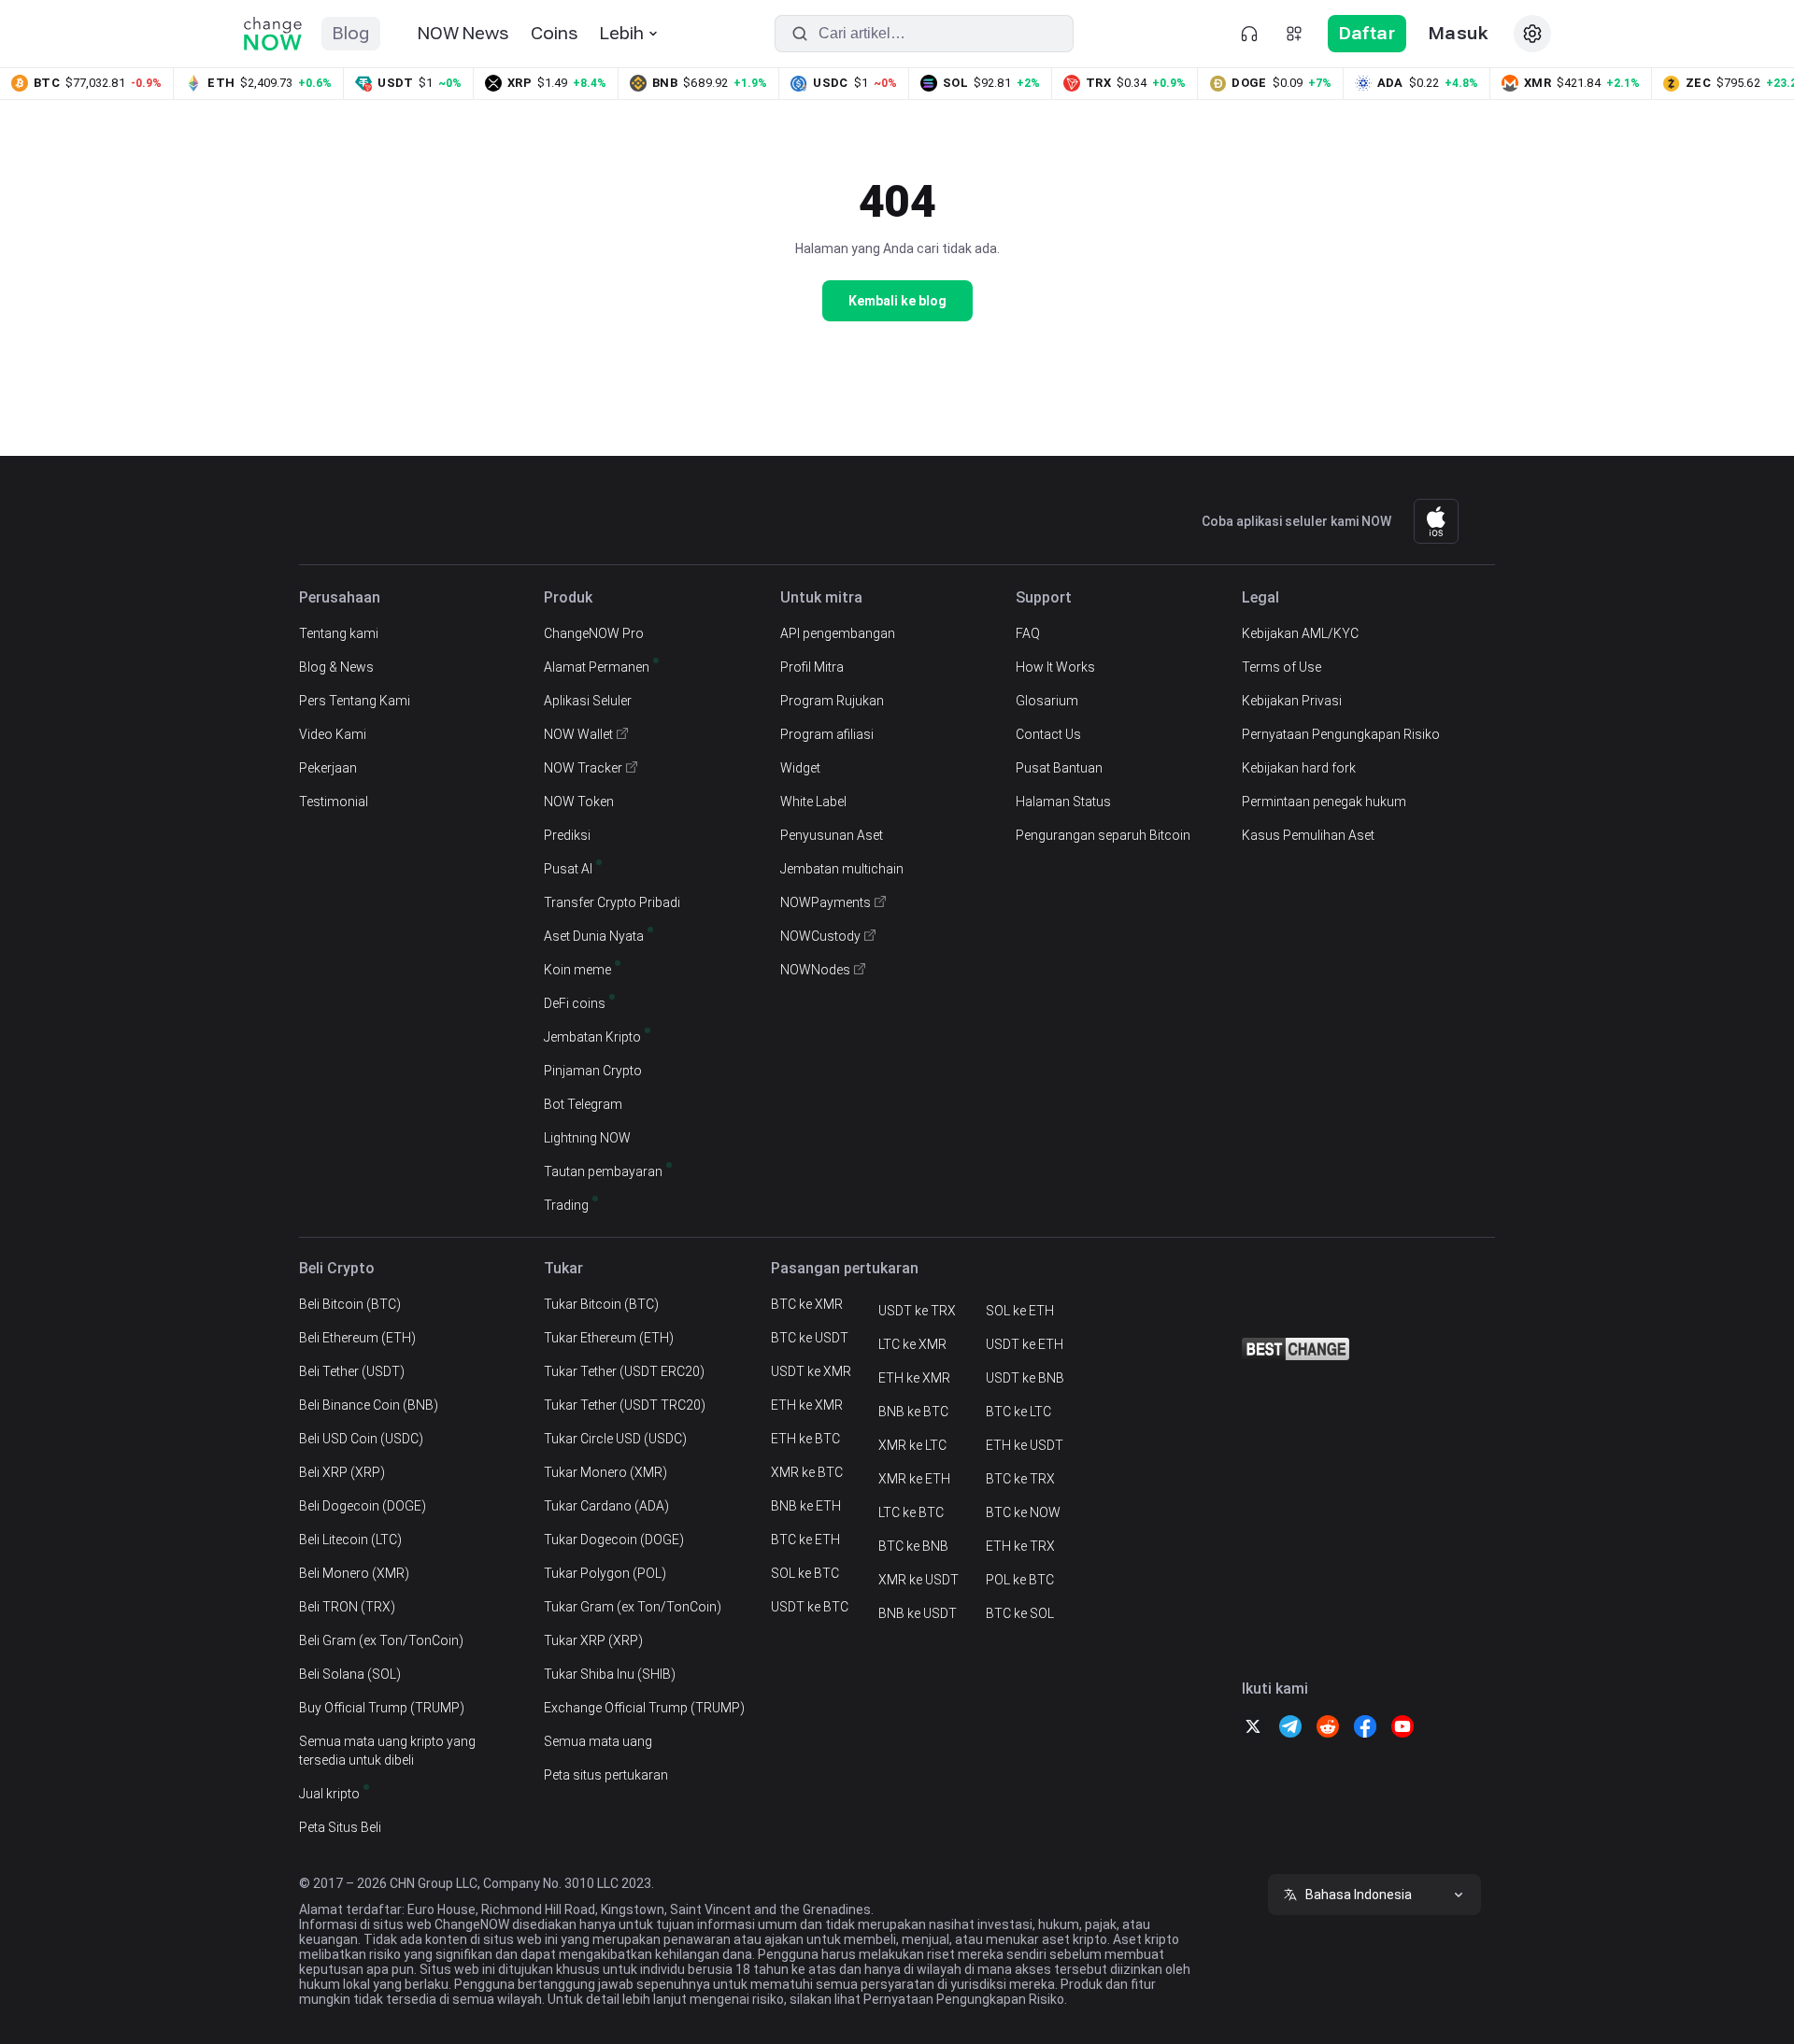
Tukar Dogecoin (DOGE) (614, 1540)
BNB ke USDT (918, 1613)
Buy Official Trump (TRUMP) (382, 1708)
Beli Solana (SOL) (350, 1674)
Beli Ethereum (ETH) (357, 1338)
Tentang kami (339, 633)
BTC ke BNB (913, 1546)
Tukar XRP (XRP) (593, 1640)
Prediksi (567, 835)
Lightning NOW (587, 1138)
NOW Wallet (578, 734)
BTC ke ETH (805, 1540)
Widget (800, 768)
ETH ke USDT (1025, 1445)
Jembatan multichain (842, 869)
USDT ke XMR (811, 1371)
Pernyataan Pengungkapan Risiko (1341, 734)
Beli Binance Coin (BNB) (369, 1405)
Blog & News (336, 667)
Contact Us (1048, 734)
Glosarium (1047, 701)
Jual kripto (329, 1794)
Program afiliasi (827, 734)
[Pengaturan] (1532, 34)
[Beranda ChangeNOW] (273, 34)
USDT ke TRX (917, 1311)
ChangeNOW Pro (594, 633)
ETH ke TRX (1020, 1546)
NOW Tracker (583, 768)
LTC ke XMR (912, 1344)
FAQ (1028, 633)
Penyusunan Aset (832, 835)
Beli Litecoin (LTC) (350, 1540)
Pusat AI (568, 869)
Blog (351, 33)
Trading (566, 1205)
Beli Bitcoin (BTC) (350, 1304)
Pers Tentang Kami (355, 701)
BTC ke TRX (1020, 1479)
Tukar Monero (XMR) (605, 1472)
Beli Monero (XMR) (354, 1573)
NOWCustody (820, 936)
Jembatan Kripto (592, 1037)
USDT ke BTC (810, 1607)
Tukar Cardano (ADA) (606, 1506)
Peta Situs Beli (340, 1827)
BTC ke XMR (807, 1304)
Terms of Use (1281, 667)
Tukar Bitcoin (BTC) (601, 1304)
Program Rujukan (832, 701)
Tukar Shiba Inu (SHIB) (610, 1674)
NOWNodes (815, 970)
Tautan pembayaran (603, 1171)
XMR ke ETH (914, 1479)
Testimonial (334, 802)
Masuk (1458, 33)
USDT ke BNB (1025, 1378)
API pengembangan (838, 633)
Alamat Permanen (597, 667)
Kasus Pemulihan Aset (1308, 835)
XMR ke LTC (912, 1445)
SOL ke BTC (805, 1573)
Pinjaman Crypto (593, 1071)
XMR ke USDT (918, 1580)
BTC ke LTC (1018, 1412)
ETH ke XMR (807, 1405)
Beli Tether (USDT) (352, 1371)
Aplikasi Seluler (588, 701)
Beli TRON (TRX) (347, 1607)
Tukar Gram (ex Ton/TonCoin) (633, 1607)
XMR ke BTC (807, 1472)
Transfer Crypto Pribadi (612, 902)
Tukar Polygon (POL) (605, 1573)
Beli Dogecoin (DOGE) (363, 1506)
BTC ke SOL (1020, 1613)
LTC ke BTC (911, 1512)
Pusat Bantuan (1059, 768)
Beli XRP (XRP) (342, 1472)
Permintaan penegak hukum (1324, 802)
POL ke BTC (1020, 1580)
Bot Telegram (583, 1104)
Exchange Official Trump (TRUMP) (644, 1708)
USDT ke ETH (1025, 1344)
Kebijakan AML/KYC (1300, 633)
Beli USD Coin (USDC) (361, 1439)
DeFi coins (575, 1003)
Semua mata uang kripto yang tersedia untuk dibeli (387, 1751)
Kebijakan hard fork (1299, 768)
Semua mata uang (598, 1741)
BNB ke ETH (806, 1506)
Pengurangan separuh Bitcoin (1103, 835)
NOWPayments (826, 902)
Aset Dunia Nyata (594, 936)
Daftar (1367, 33)
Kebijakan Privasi (1292, 701)
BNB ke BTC (913, 1412)
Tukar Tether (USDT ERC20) (624, 1371)
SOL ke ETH (1020, 1311)
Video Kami (333, 734)
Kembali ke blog (897, 301)
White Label (813, 802)
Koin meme (577, 970)
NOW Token (579, 802)
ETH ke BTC (805, 1439)
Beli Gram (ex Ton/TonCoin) (381, 1640)
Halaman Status (1063, 802)
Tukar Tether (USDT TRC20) (625, 1405)
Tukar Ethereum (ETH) (609, 1338)
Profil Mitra (812, 667)
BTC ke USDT (810, 1338)
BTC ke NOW (1023, 1512)
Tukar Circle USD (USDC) (615, 1439)
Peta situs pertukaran (606, 1775)
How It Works (1055, 667)
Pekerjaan (328, 768)
